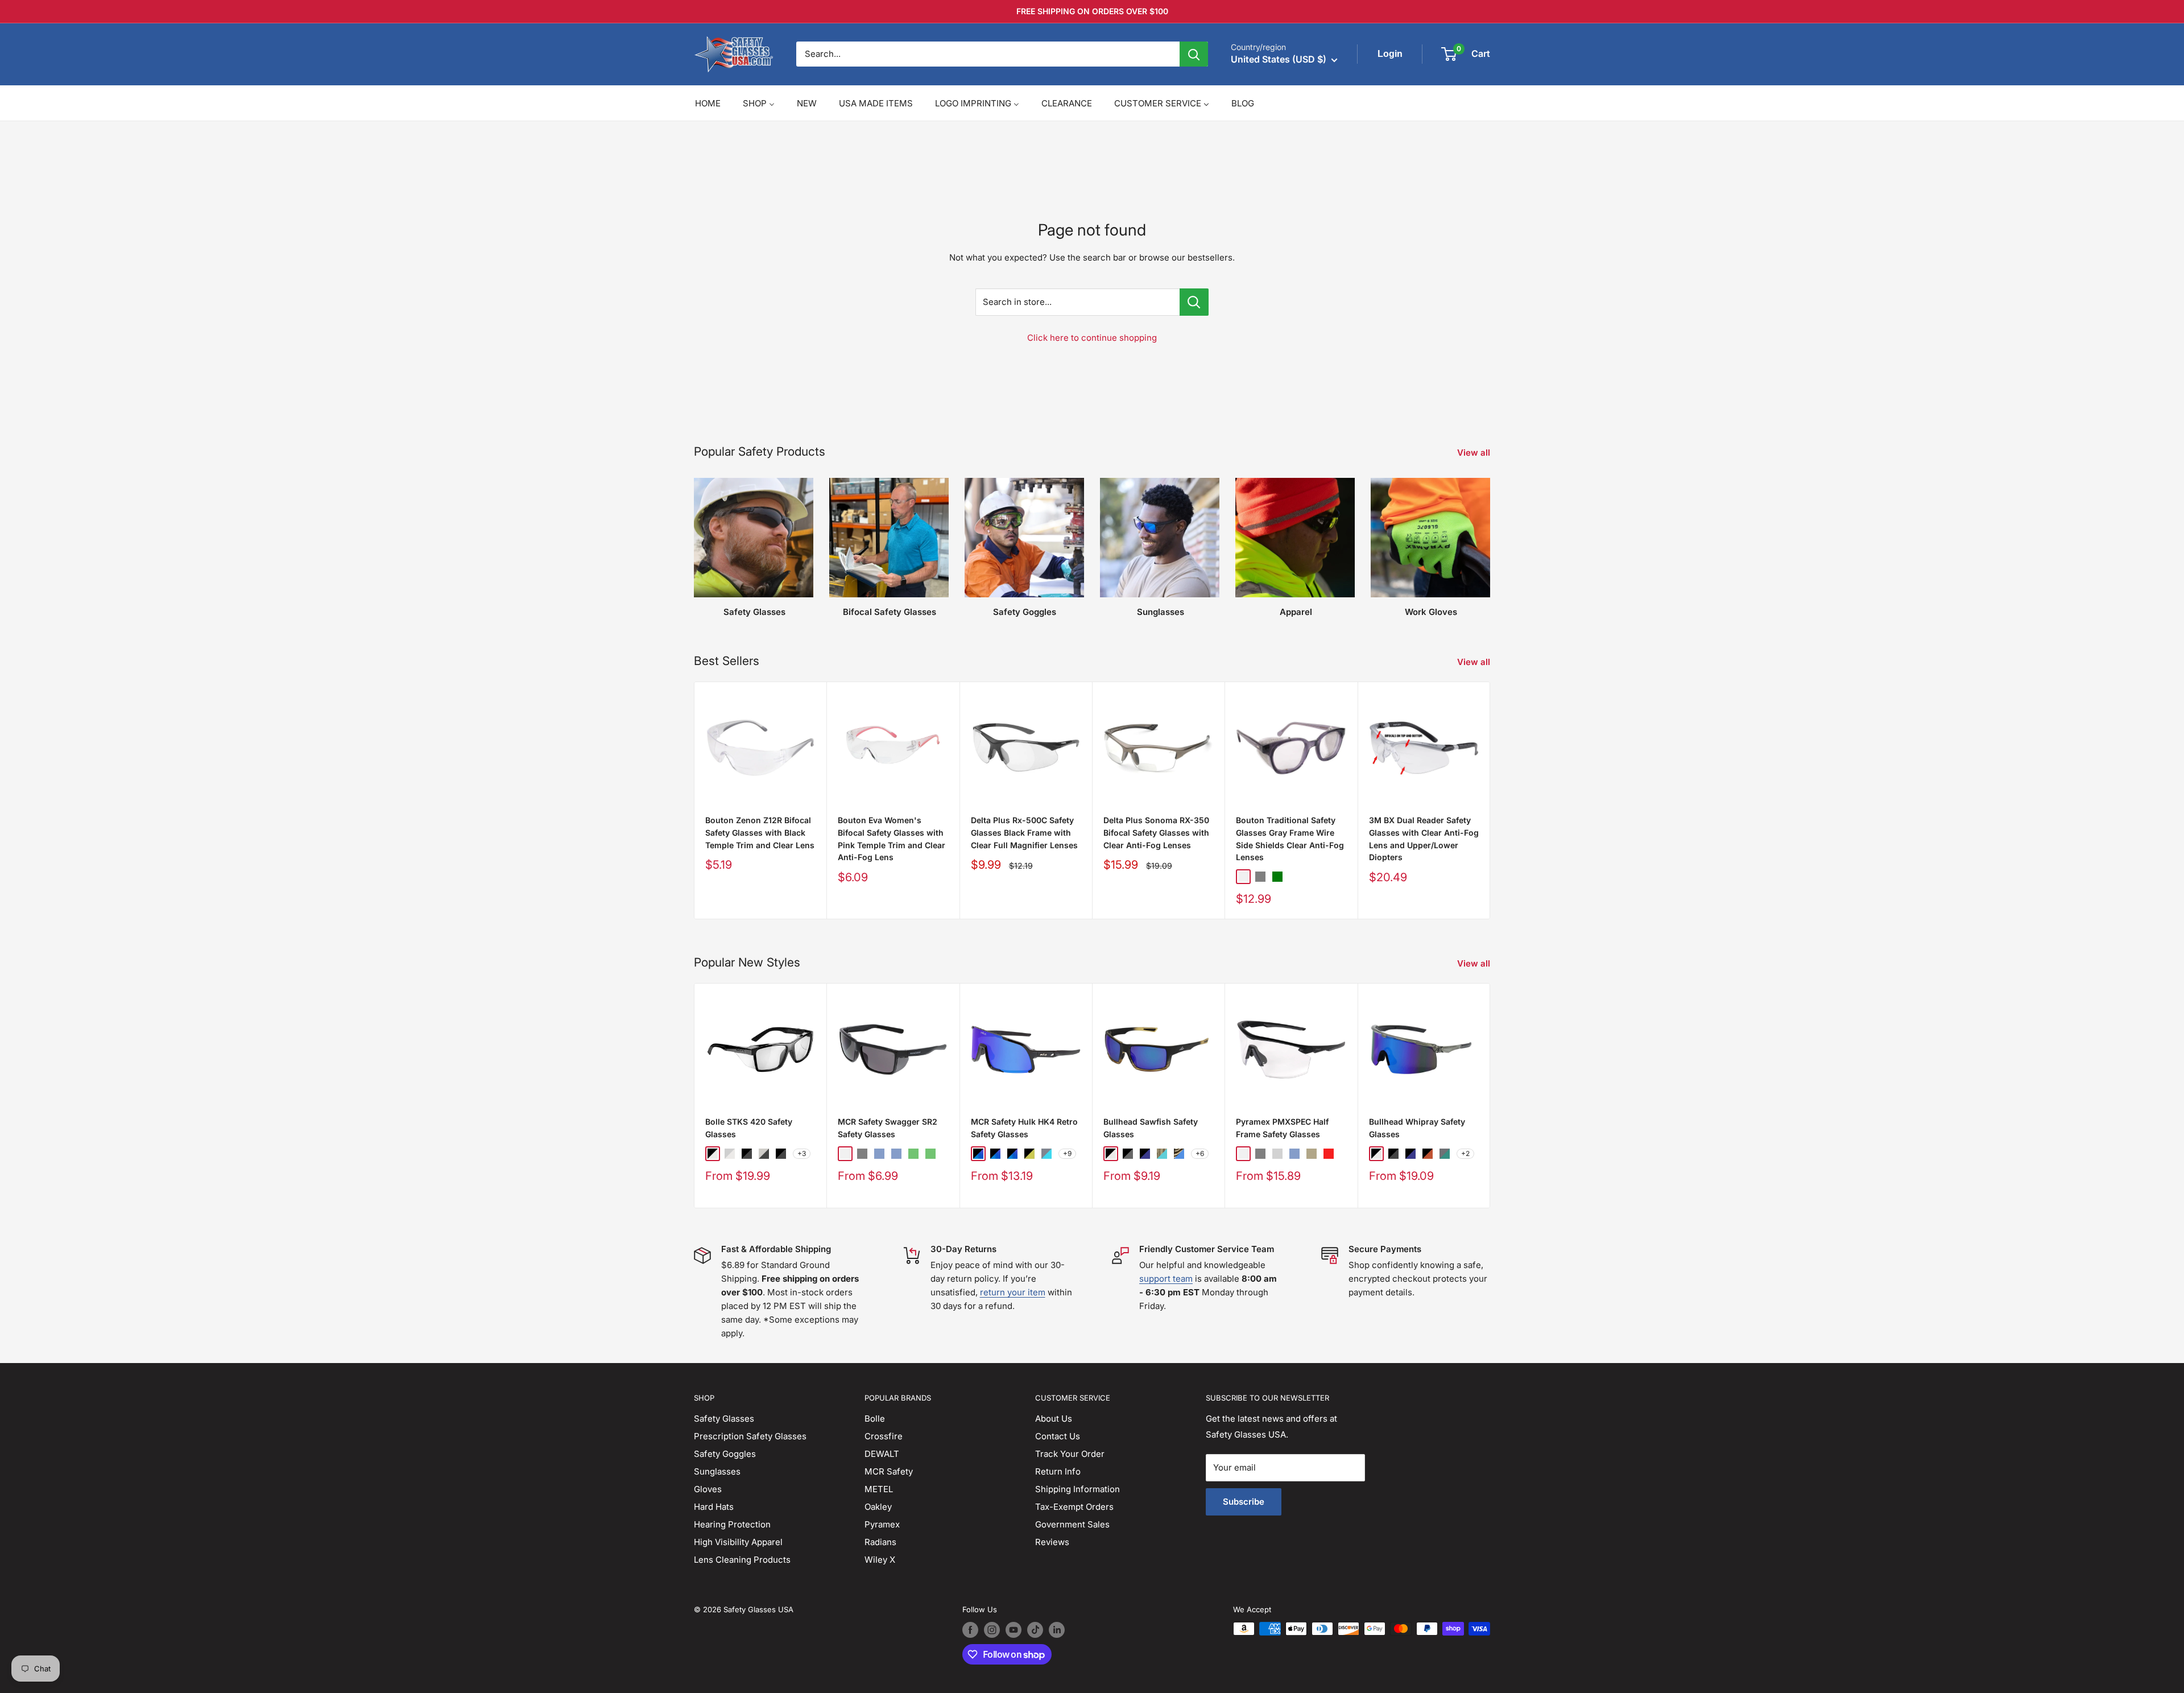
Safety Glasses (724, 1419)
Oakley (878, 1507)
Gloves (708, 1489)
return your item (1013, 1292)
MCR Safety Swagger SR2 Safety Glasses (888, 1128)
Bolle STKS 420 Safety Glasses (749, 1128)
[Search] (1194, 54)
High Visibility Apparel (738, 1542)
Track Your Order (1070, 1454)
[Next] (1490, 800)
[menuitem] (708, 103)
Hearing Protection (732, 1524)
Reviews (1052, 1542)
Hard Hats (714, 1507)
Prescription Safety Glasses (750, 1436)
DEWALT (882, 1454)
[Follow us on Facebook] (970, 1630)
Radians (880, 1542)
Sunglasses (717, 1471)
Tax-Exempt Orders (1074, 1507)
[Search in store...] (1194, 302)
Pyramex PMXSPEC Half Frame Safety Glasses (1282, 1128)
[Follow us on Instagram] (992, 1630)
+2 (1465, 1153)
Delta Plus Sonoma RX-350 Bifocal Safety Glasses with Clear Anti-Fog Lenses (1156, 832)
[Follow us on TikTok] (1035, 1630)
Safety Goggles (725, 1454)
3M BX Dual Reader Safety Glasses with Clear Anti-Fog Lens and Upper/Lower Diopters (1424, 839)
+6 (1200, 1153)
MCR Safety (889, 1471)
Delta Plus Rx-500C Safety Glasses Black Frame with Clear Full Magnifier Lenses (1024, 832)
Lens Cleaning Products (742, 1560)
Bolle (875, 1419)
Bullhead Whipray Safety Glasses (1417, 1128)
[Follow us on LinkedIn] (1057, 1630)
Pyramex (882, 1524)
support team (1166, 1279)
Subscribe (1244, 1502)
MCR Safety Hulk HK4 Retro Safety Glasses (1024, 1128)
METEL (879, 1489)
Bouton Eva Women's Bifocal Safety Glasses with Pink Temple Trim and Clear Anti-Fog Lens (892, 839)
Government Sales (1072, 1524)
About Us (1054, 1419)
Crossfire (884, 1436)
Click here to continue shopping (1092, 338)
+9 (1067, 1153)
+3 (802, 1153)
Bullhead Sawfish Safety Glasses (1151, 1128)
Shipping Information (1077, 1489)
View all (1475, 453)
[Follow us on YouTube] (1014, 1630)
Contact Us (1058, 1436)
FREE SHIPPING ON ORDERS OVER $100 (1092, 11)
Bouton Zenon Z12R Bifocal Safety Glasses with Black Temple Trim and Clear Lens (760, 832)
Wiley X (880, 1560)
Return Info (1058, 1471)
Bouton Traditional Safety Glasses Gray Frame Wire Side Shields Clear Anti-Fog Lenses (1290, 839)
